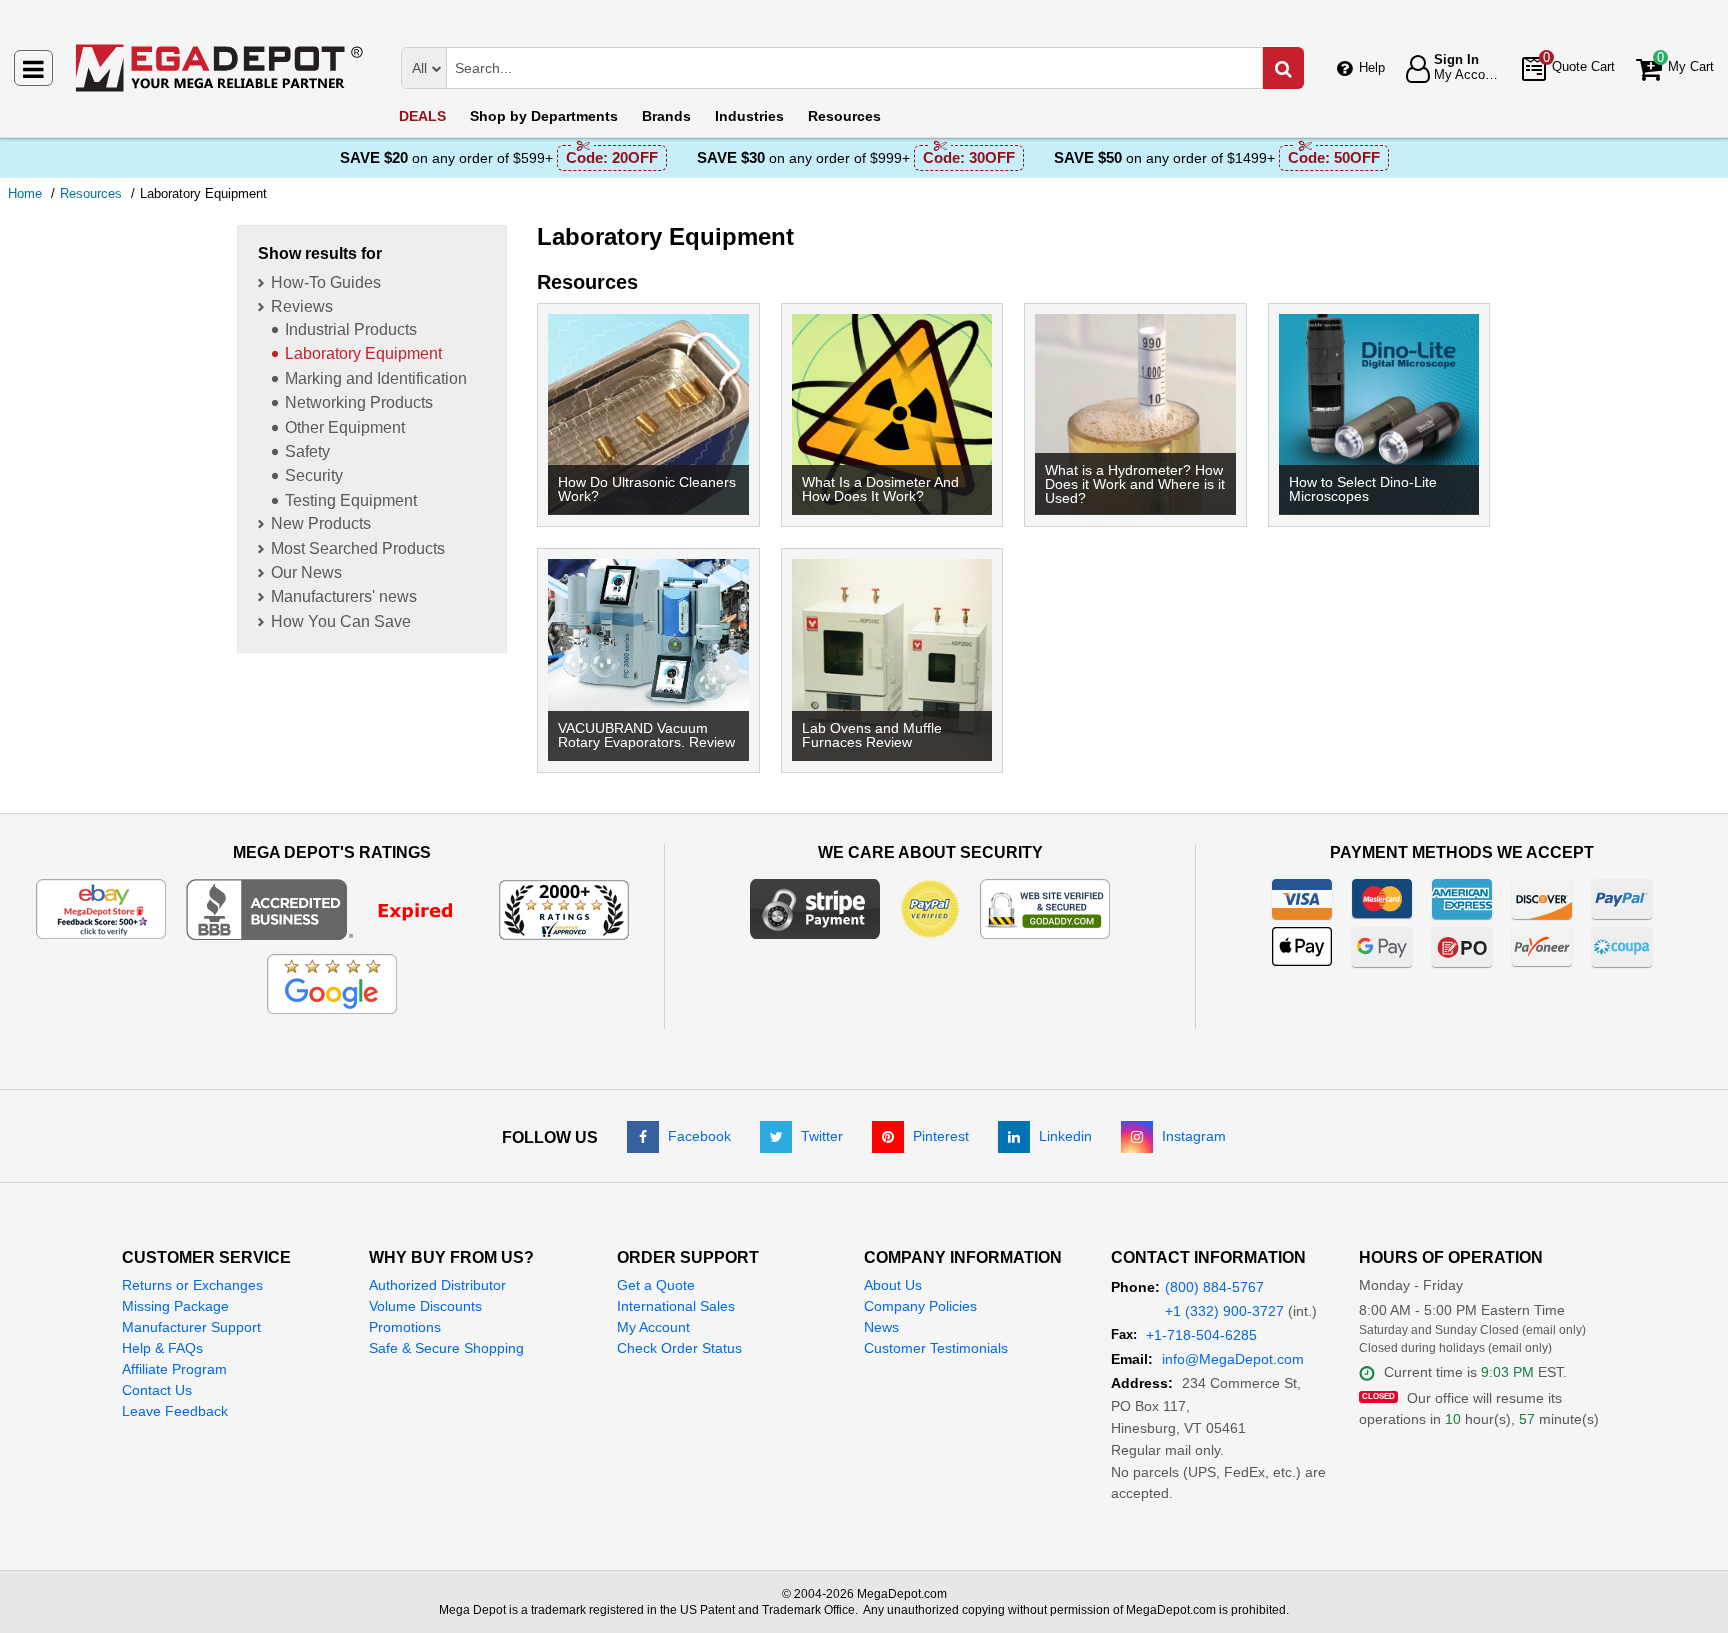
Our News (306, 572)
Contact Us (157, 1390)
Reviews (302, 306)
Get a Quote (656, 1285)
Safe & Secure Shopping (446, 1348)
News (881, 1327)
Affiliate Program (174, 1369)
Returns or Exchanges (192, 1285)
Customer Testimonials (936, 1348)
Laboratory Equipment (363, 353)
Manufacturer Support (191, 1327)
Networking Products (359, 402)
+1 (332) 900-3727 (1224, 1311)
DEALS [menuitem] (422, 116)
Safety (307, 451)
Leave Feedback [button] (175, 1411)
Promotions (405, 1327)
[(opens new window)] (332, 908)
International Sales (676, 1306)
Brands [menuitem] (666, 116)
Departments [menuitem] (544, 116)
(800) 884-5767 (1214, 1287)
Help (1372, 67)
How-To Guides (326, 282)
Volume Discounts (425, 1306)
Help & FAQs (162, 1348)
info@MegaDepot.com (1233, 1359)
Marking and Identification (376, 378)
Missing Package (175, 1306)
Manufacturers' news (344, 596)
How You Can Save (341, 621)
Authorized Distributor (437, 1285)
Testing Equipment (351, 500)
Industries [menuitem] (749, 116)
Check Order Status (679, 1348)
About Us (893, 1285)
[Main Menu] (33, 68)
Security (314, 475)
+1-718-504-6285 (1201, 1335)
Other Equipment (345, 427)
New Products (321, 523)
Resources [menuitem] (844, 116)
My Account (653, 1327)
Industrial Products (351, 329)
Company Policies (920, 1306)
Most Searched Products (358, 548)
